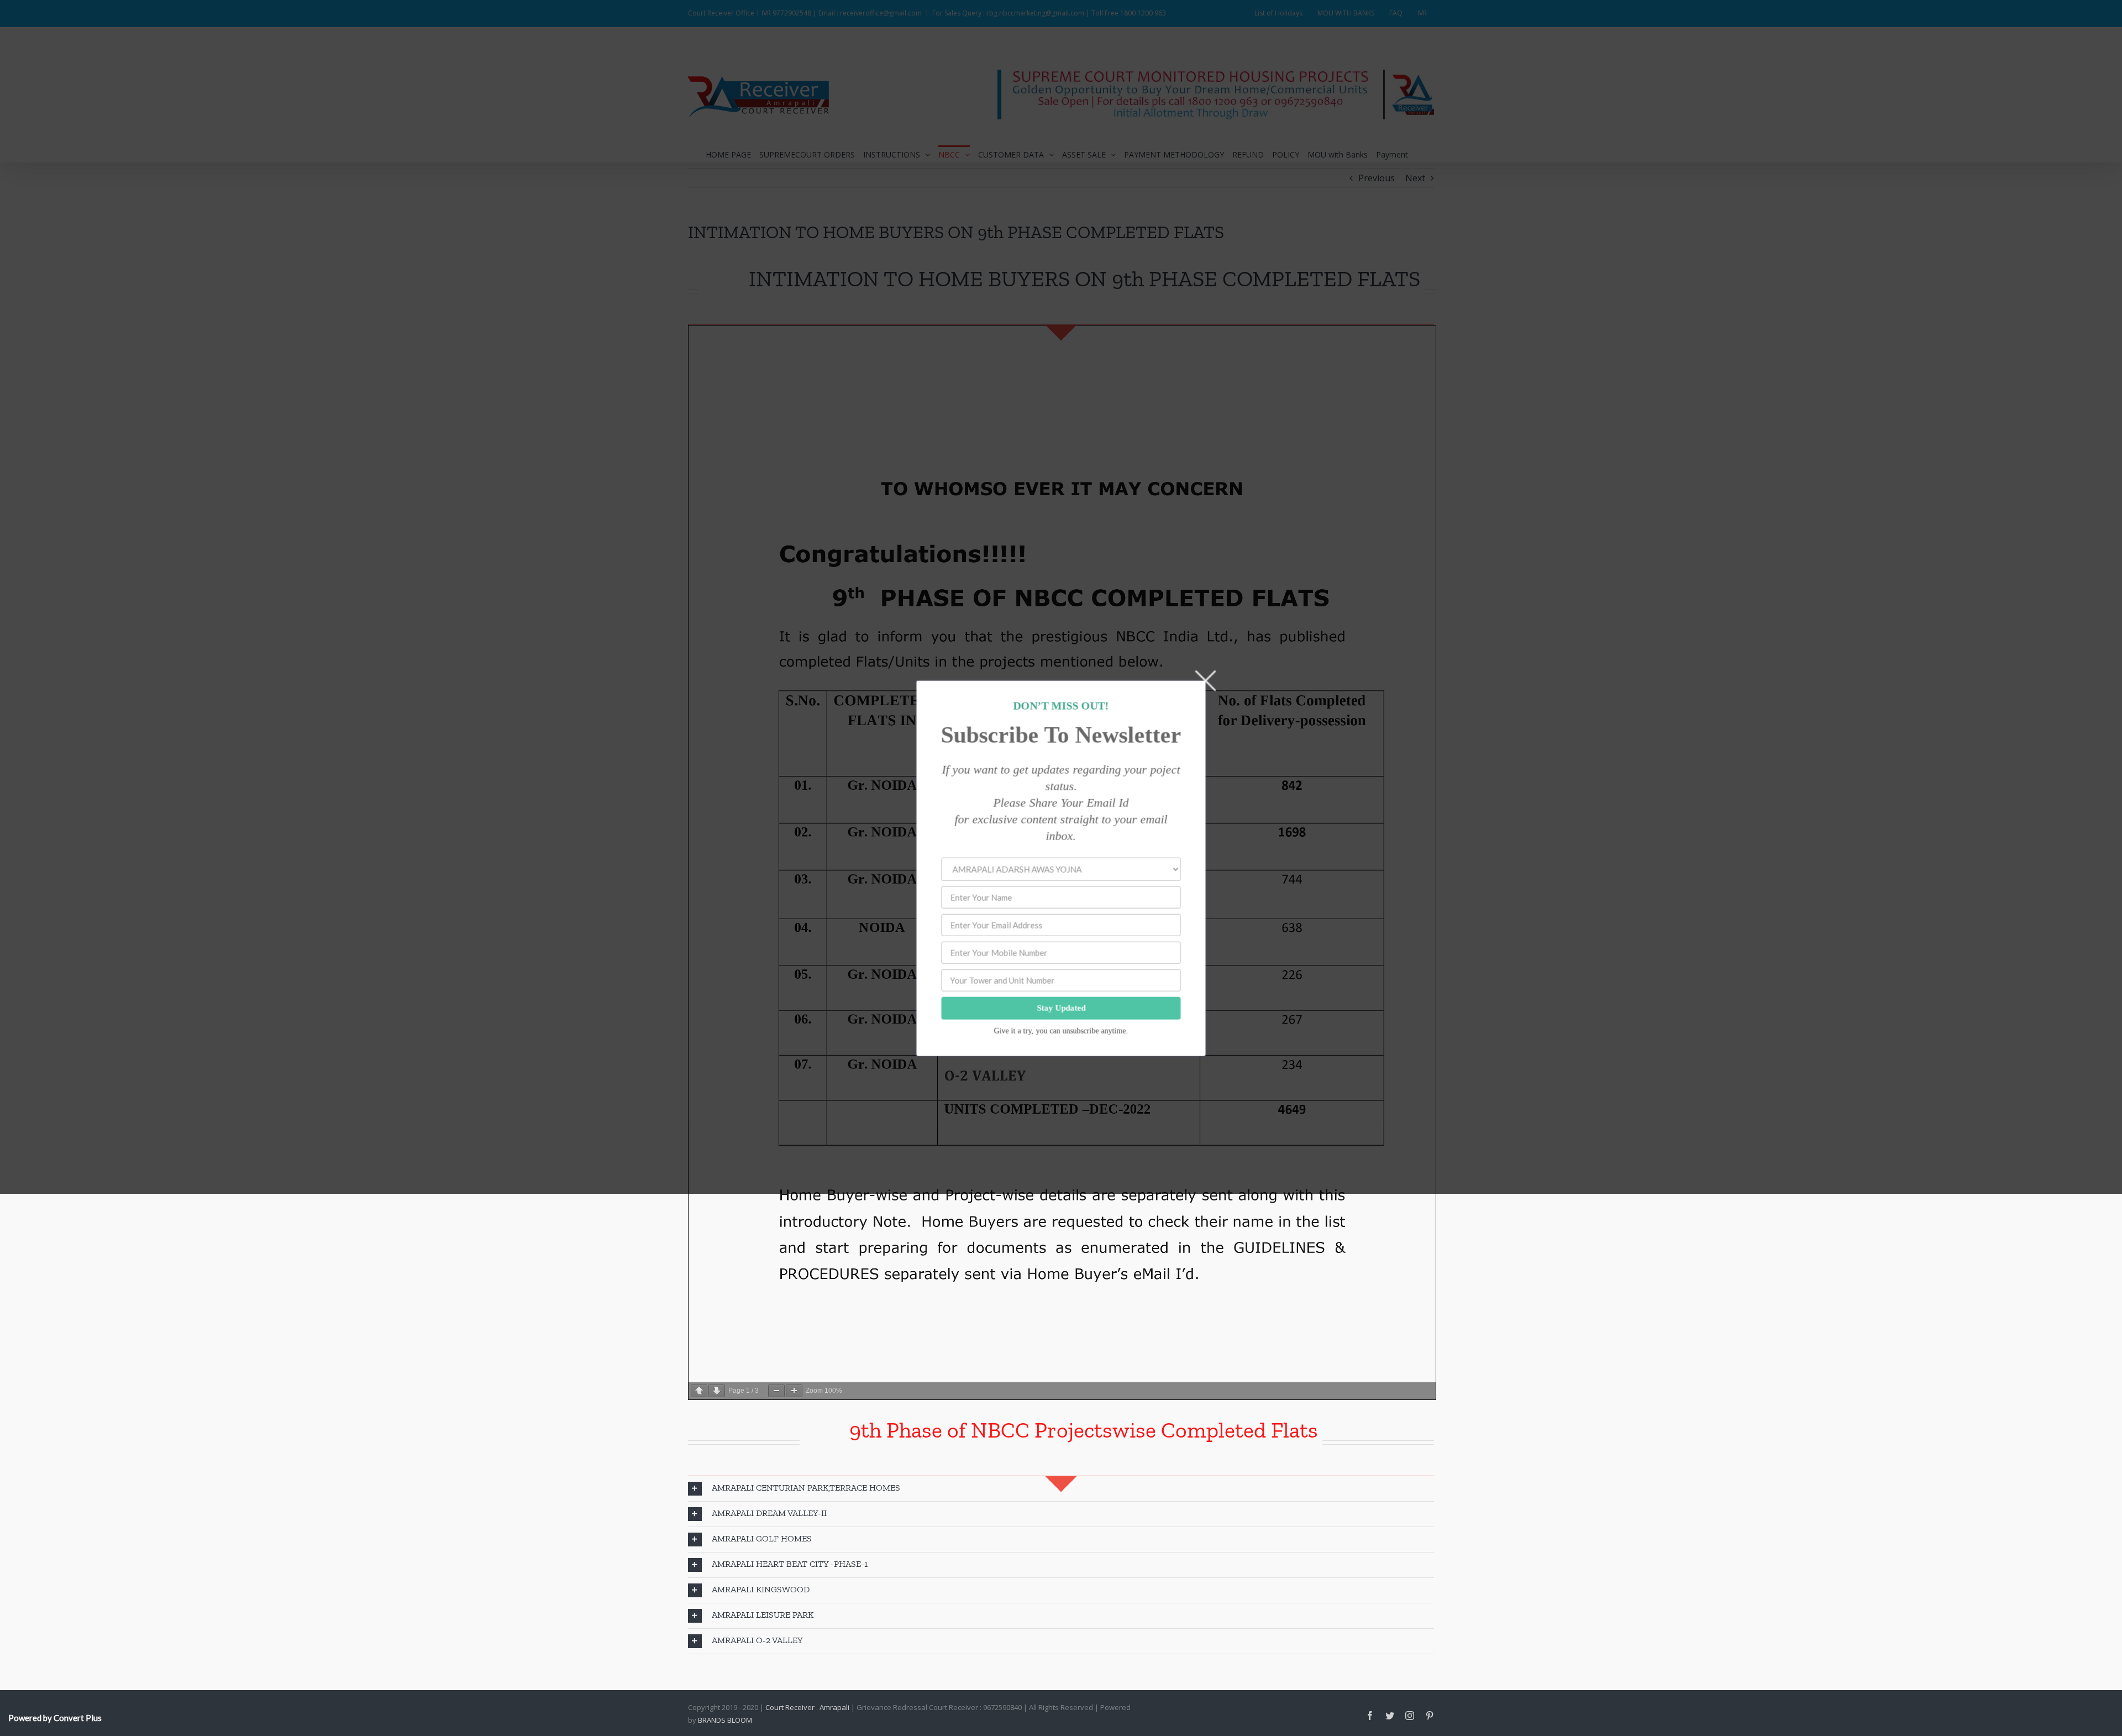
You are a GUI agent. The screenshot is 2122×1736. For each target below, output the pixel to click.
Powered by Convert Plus (55, 1718)
